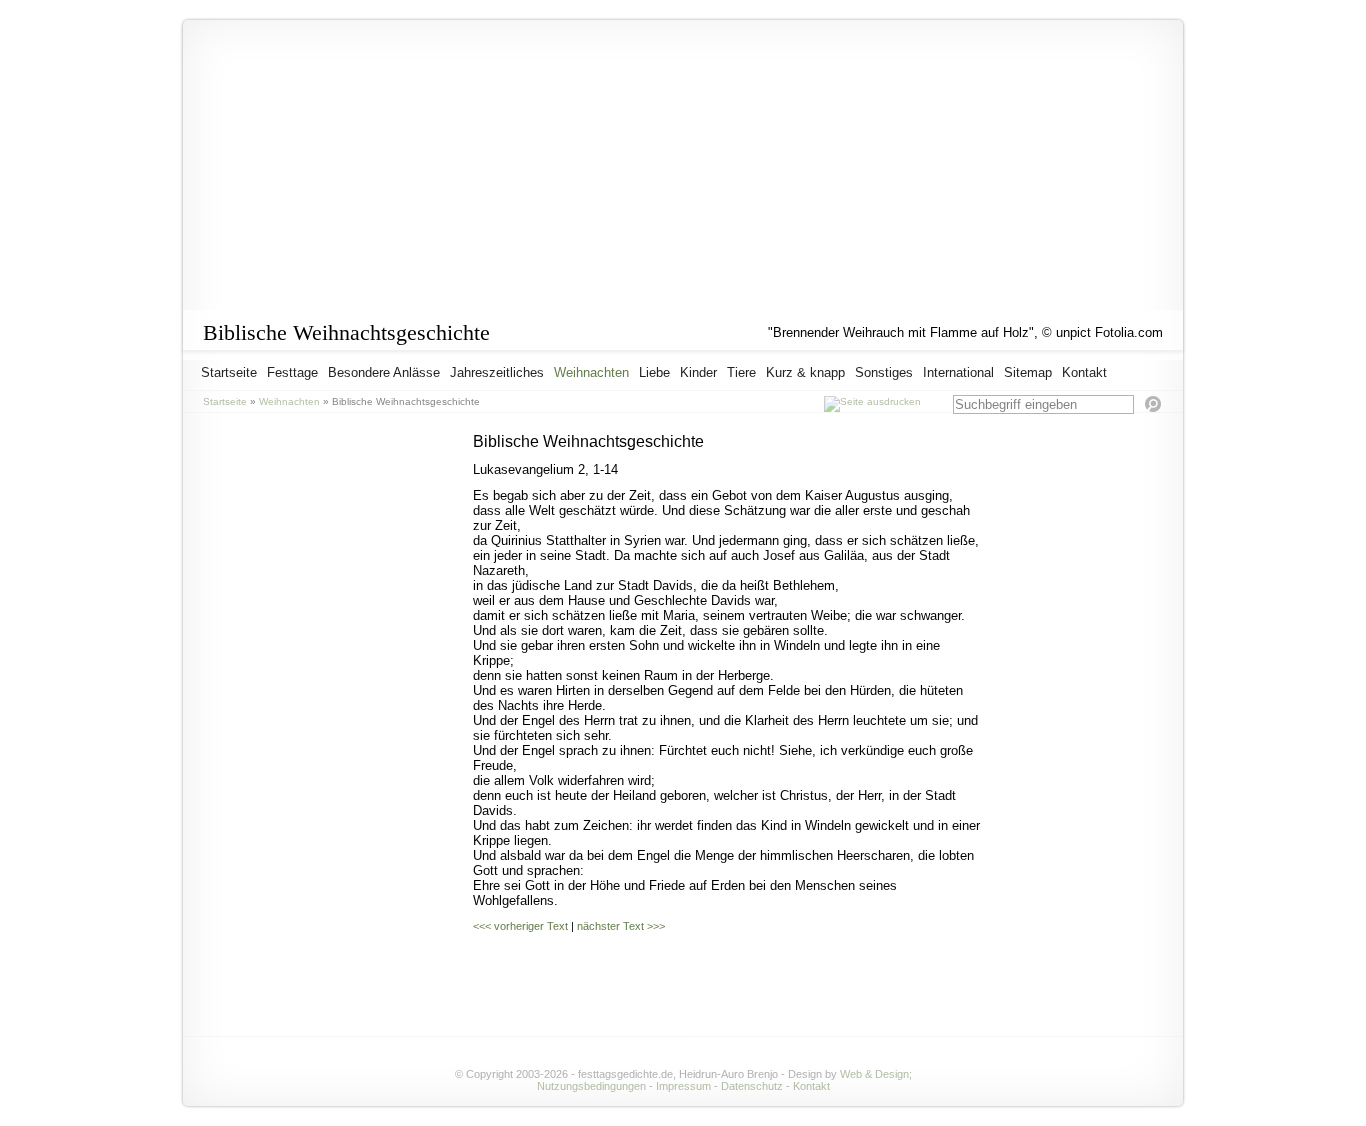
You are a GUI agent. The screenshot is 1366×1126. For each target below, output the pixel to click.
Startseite (225, 401)
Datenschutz (752, 1086)
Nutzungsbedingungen (591, 1086)
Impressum (683, 1086)
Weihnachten (289, 401)
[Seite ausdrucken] (872, 401)
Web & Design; (876, 1074)
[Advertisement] (1083, 733)
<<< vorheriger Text (520, 926)
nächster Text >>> (621, 926)
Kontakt (811, 1086)
